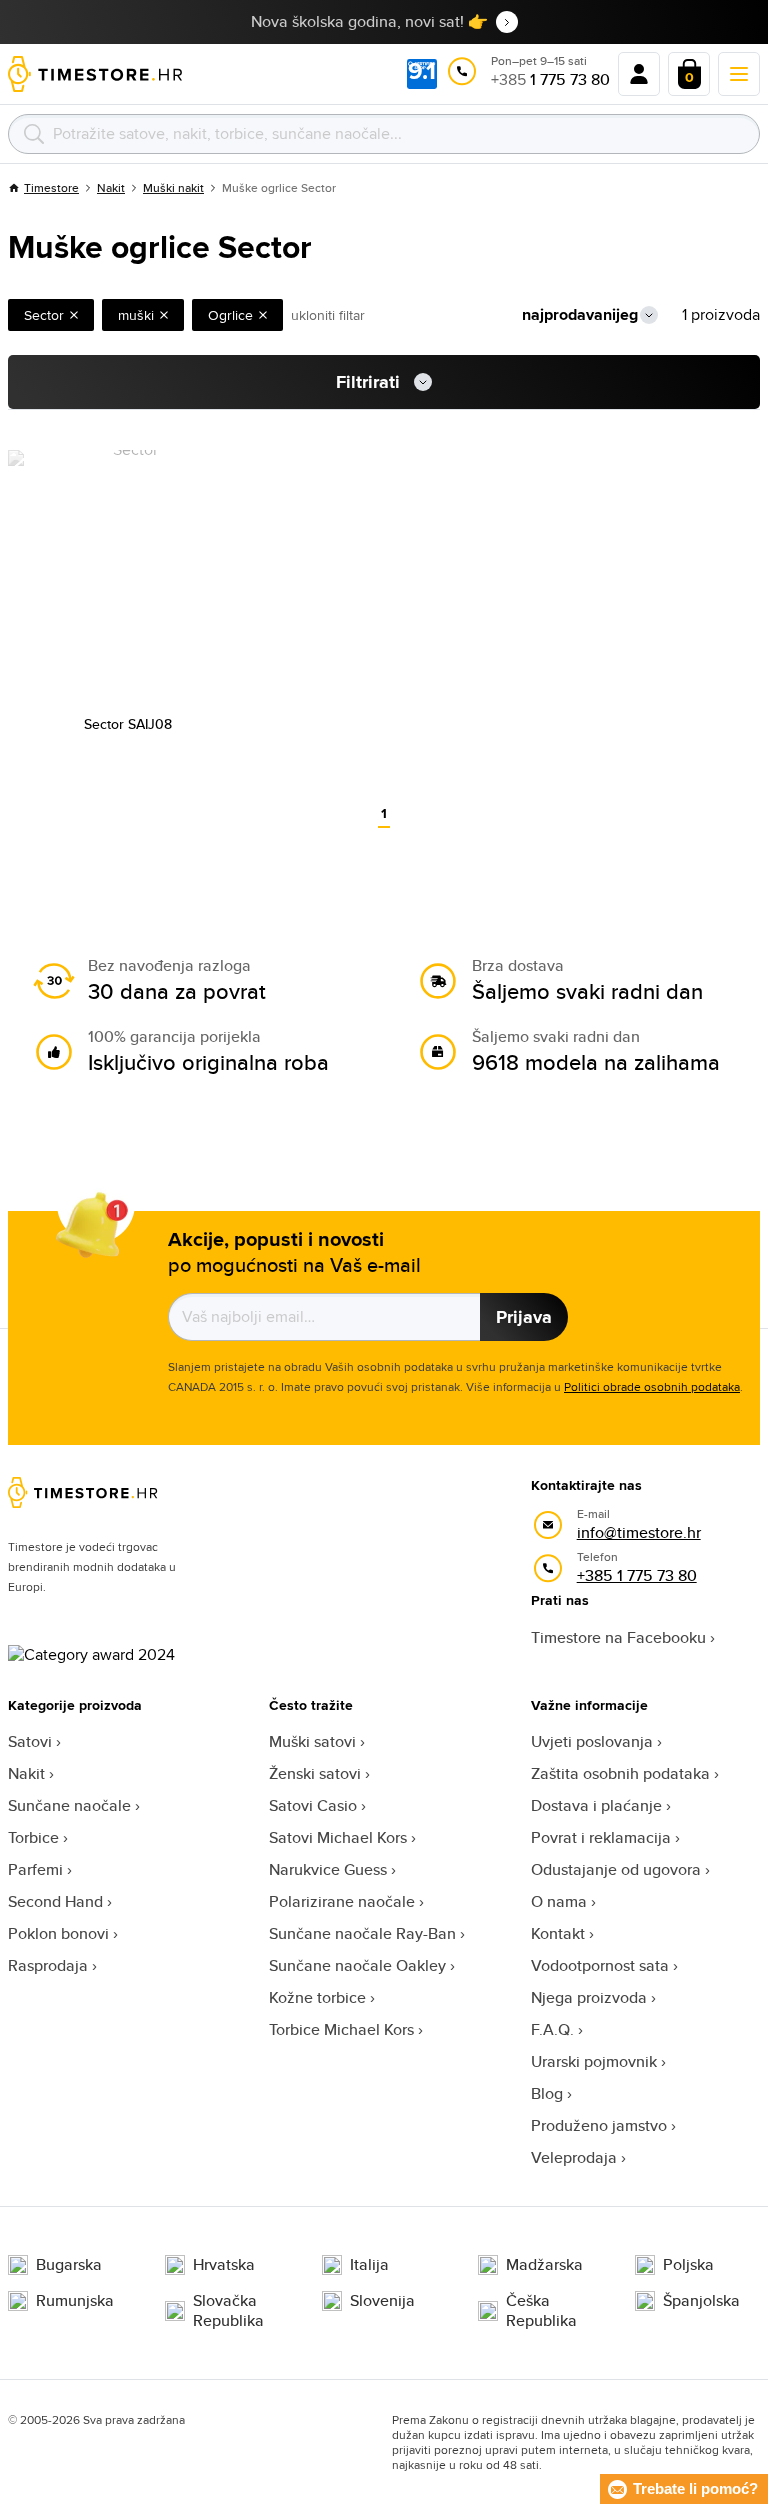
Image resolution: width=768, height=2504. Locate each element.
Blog (547, 2093)
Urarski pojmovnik (594, 2061)
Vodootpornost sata (600, 1965)
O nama (559, 1901)
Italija (369, 2265)
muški (136, 315)
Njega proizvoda (589, 1997)
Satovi (30, 1741)
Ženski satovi (315, 1773)
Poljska (688, 2265)
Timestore (51, 187)
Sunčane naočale (69, 1805)
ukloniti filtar (328, 315)
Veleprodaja (574, 2157)
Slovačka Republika (228, 2311)
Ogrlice (230, 315)
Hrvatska (224, 2265)
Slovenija (382, 2301)
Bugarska (69, 2265)
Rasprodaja (48, 1965)
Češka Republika (541, 2311)
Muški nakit (173, 187)
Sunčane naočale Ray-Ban (362, 1933)
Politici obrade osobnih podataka (652, 1386)
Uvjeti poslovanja (592, 1741)
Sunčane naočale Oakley (357, 1965)
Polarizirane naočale (342, 1901)
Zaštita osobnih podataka (620, 1773)
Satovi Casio (313, 1805)
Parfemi (35, 1869)
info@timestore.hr (639, 1532)
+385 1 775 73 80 (637, 1575)
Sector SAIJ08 (128, 724)
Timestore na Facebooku (618, 1637)
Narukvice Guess (328, 1869)
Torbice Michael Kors (341, 2029)
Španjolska (701, 2301)
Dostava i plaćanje (596, 1805)
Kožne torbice (317, 1997)
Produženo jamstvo (599, 2125)
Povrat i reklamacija (601, 1837)
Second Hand (55, 1901)
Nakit (111, 187)
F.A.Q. (552, 2029)
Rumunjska (75, 2301)
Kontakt (558, 1933)
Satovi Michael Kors (338, 1837)
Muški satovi (312, 1741)
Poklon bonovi (58, 1933)
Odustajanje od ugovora (616, 1869)
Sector (44, 315)
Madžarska (544, 2265)
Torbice (33, 1837)
